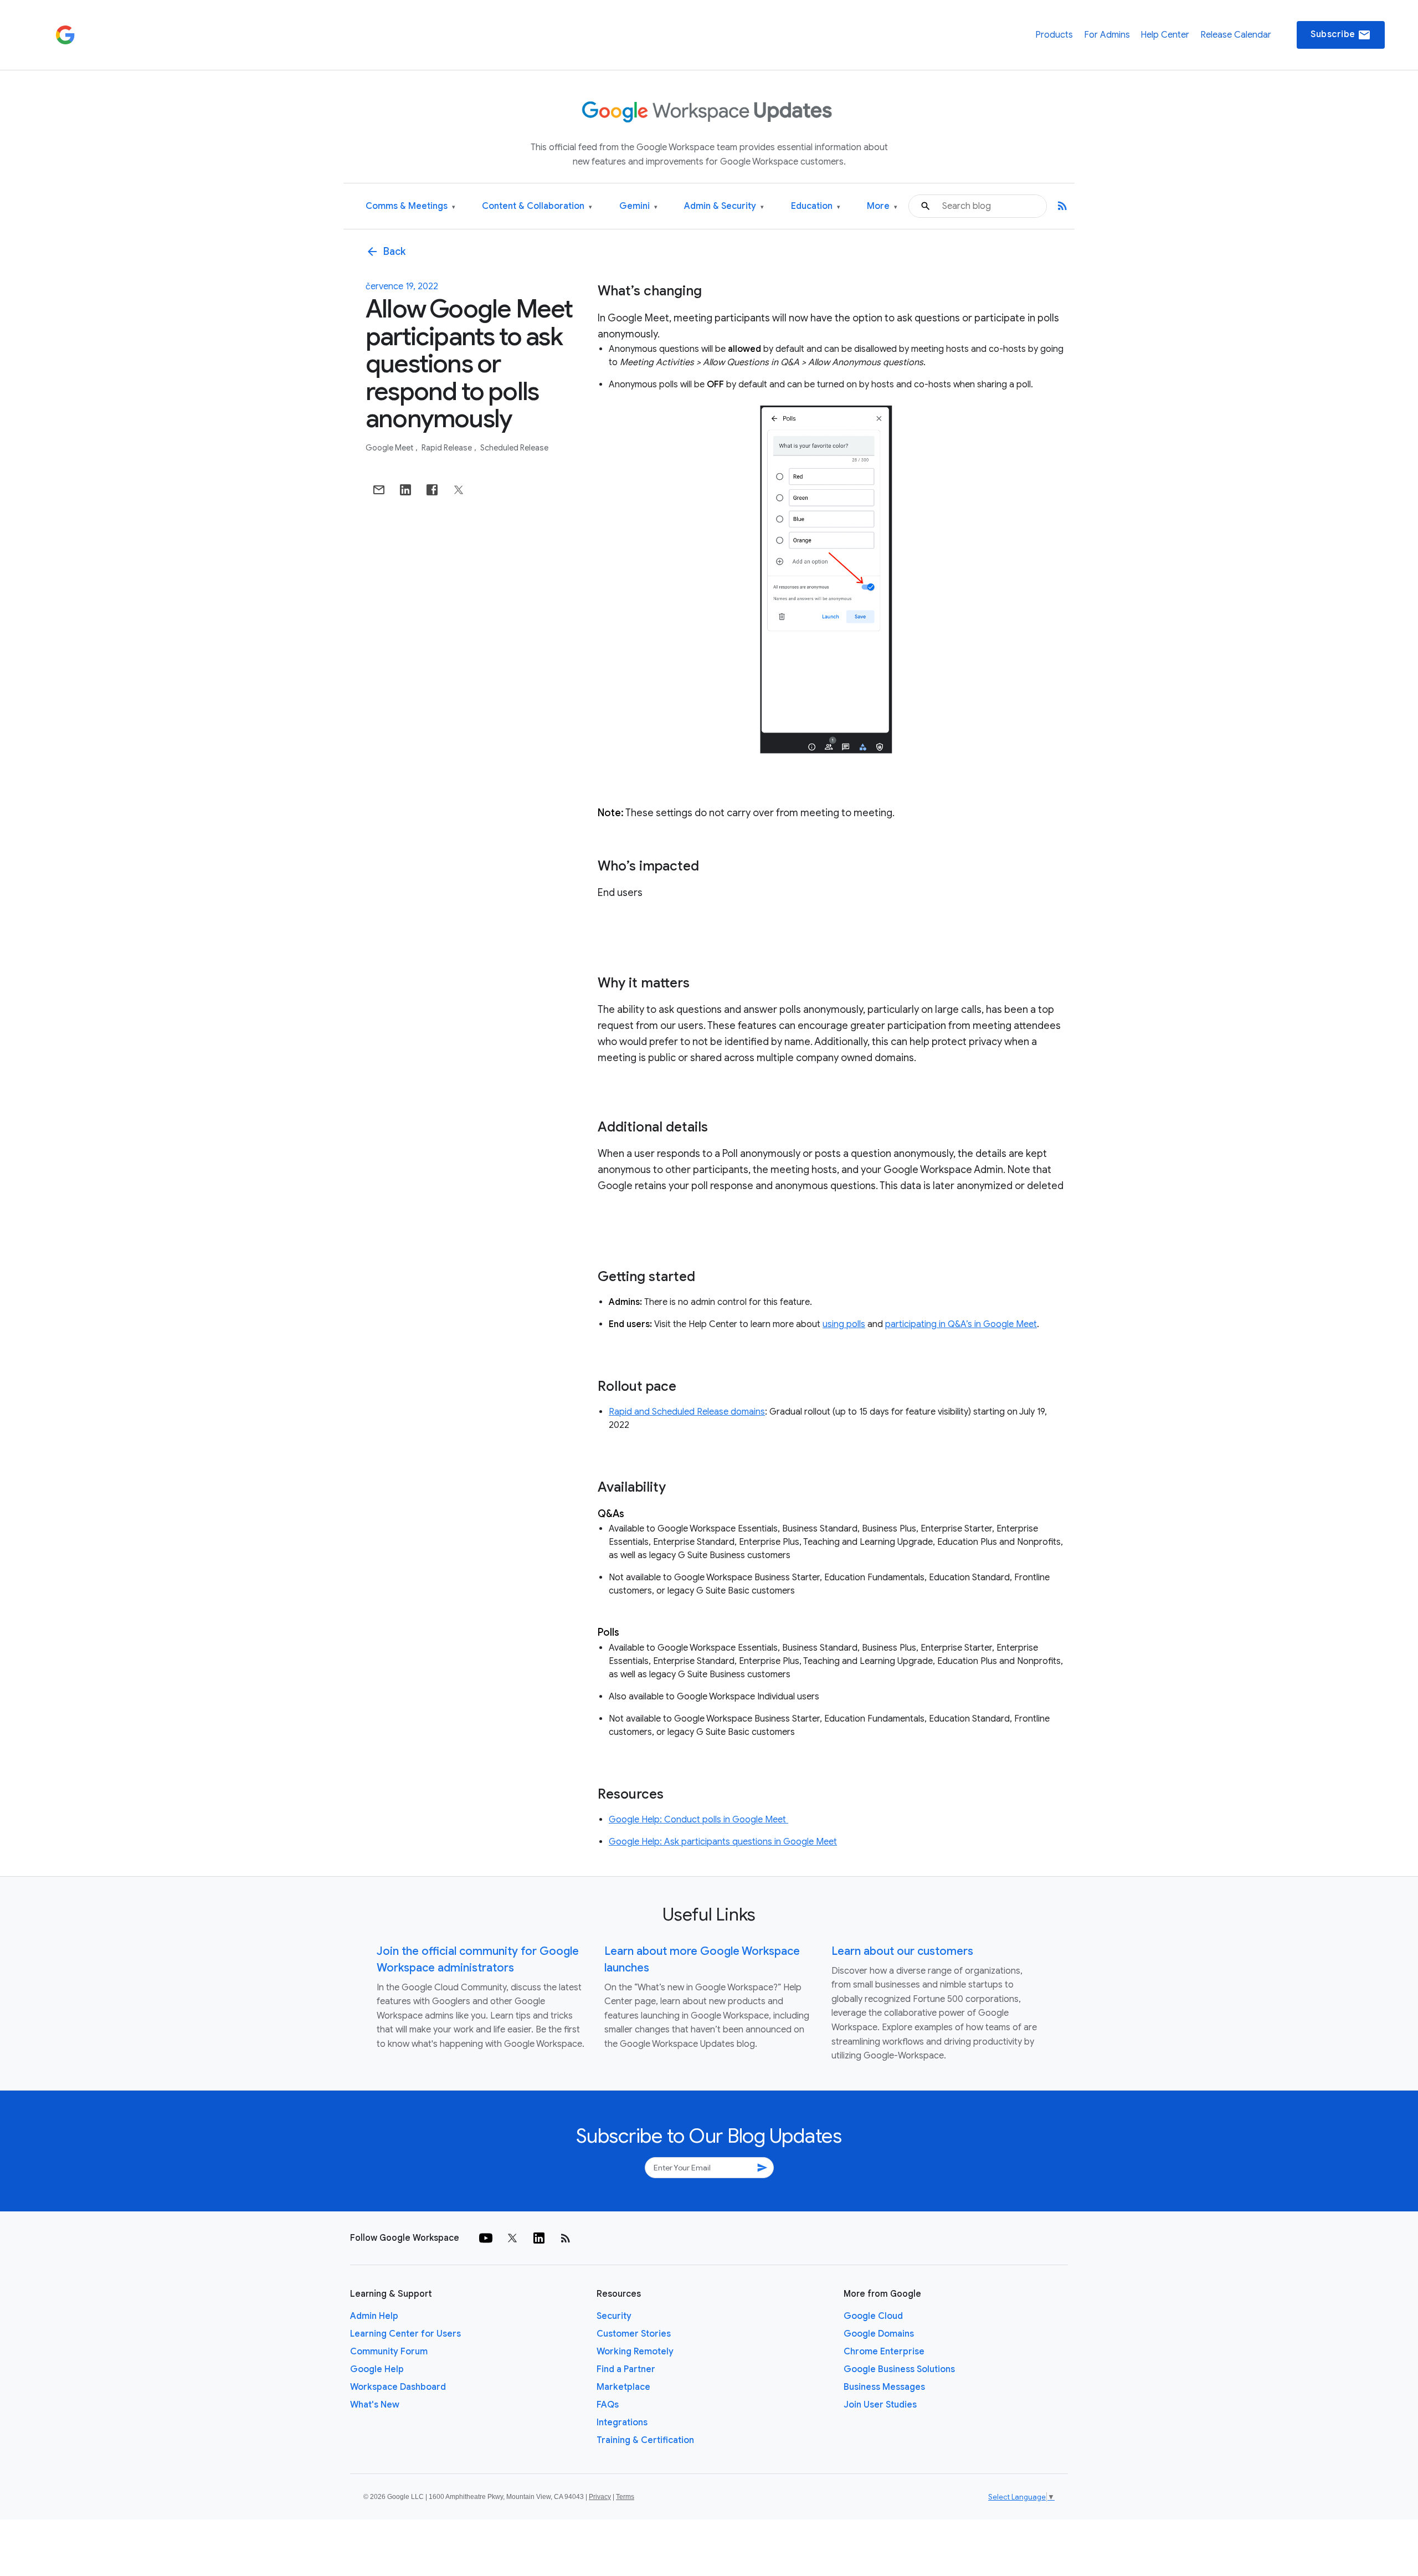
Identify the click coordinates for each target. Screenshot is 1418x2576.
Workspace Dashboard (398, 2387)
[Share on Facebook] (432, 490)
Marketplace (623, 2387)
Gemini (638, 206)
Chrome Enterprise (884, 2352)
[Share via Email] (379, 490)
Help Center (1165, 35)
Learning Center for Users (405, 2334)
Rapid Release (448, 448)
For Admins (1107, 35)
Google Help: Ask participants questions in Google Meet (723, 1842)
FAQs (608, 2405)
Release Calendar (1236, 35)
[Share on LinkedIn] (405, 490)
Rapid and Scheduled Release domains (687, 1412)
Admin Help (374, 2316)
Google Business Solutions (899, 2369)
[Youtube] (486, 2238)
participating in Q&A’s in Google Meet (961, 1324)
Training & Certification (645, 2440)
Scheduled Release (514, 448)
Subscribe (1341, 35)
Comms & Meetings (410, 206)
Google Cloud (873, 2316)
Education (816, 206)
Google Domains (879, 2334)
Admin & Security (724, 206)
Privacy (600, 2497)
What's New (375, 2405)
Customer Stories (634, 2334)
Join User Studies (880, 2405)
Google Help (377, 2369)
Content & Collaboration (537, 206)
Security (614, 2316)
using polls (844, 1324)
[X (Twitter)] (512, 2238)
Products (1054, 35)
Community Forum (389, 2352)
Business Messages (884, 2387)
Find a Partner (626, 2369)
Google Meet (390, 448)
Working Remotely (635, 2352)
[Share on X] (459, 490)
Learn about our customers (902, 1951)
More (882, 206)
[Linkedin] (539, 2238)
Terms (625, 2497)
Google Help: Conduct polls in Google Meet (698, 1820)
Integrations (622, 2423)
